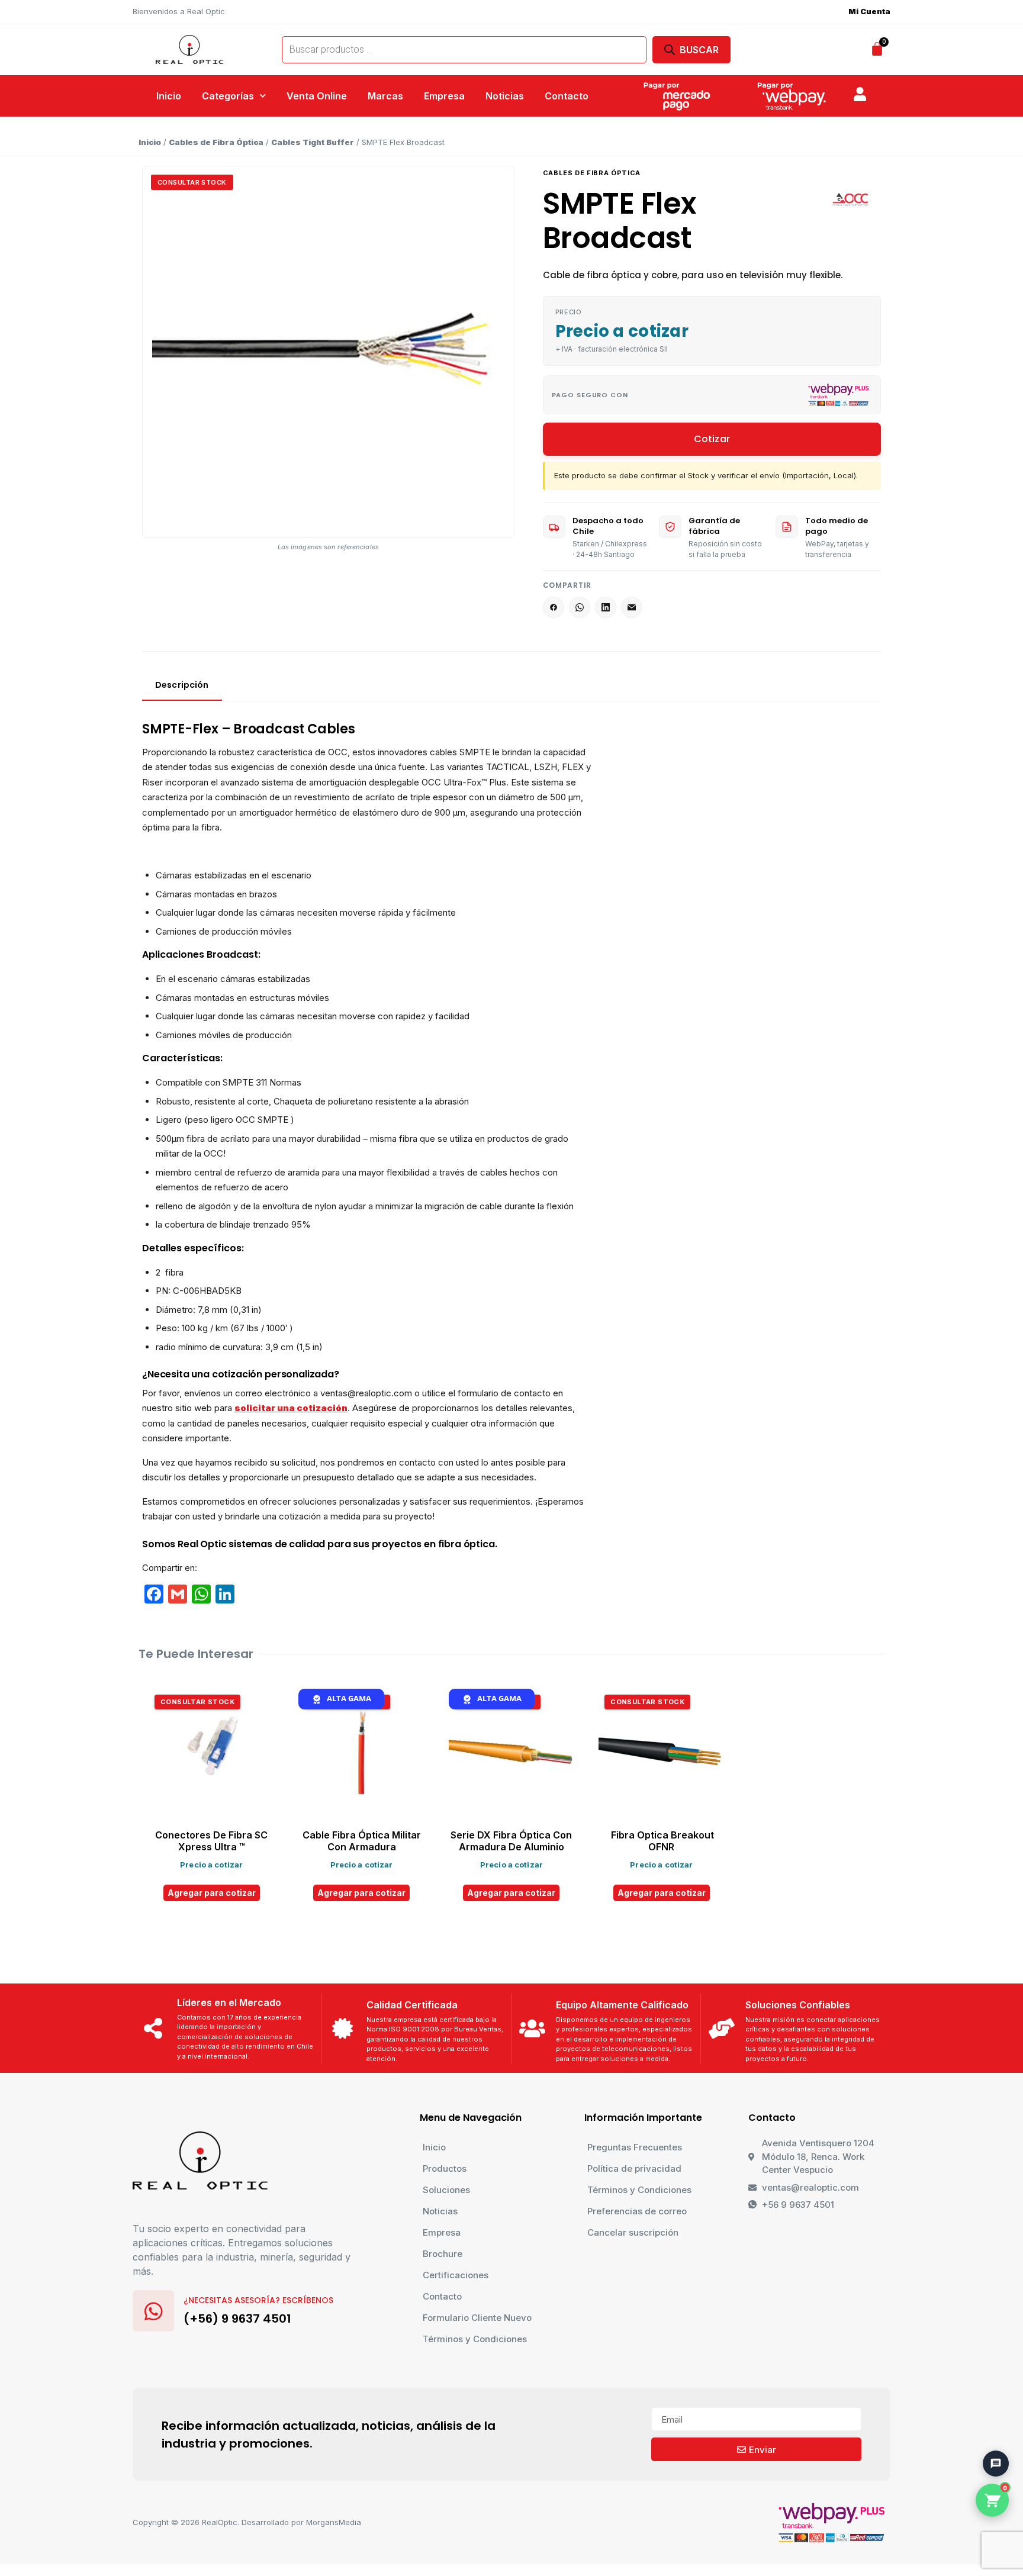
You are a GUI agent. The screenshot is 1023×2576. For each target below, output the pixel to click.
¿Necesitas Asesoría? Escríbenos (258, 2300)
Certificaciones (456, 2275)
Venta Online (317, 96)
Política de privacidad (634, 2168)
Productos (445, 2168)
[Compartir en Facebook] (554, 607)
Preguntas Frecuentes (635, 2147)
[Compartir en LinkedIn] (606, 607)
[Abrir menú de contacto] (996, 2464)
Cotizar (712, 439)
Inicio (169, 96)
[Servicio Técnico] (990, 2435)
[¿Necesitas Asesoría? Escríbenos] (153, 2311)
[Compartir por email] (632, 607)
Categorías (228, 96)
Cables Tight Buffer (313, 142)
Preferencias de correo (637, 2211)
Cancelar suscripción (633, 2232)
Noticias (505, 96)
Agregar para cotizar (212, 1893)
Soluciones (446, 2190)
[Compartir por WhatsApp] (580, 607)
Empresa (444, 96)
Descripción (182, 685)
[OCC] (851, 199)
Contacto (567, 96)
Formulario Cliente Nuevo (477, 2318)
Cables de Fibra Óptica (216, 142)
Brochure (443, 2254)
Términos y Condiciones (475, 2339)
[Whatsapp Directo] (990, 2402)
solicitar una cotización (291, 1408)
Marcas (385, 96)
